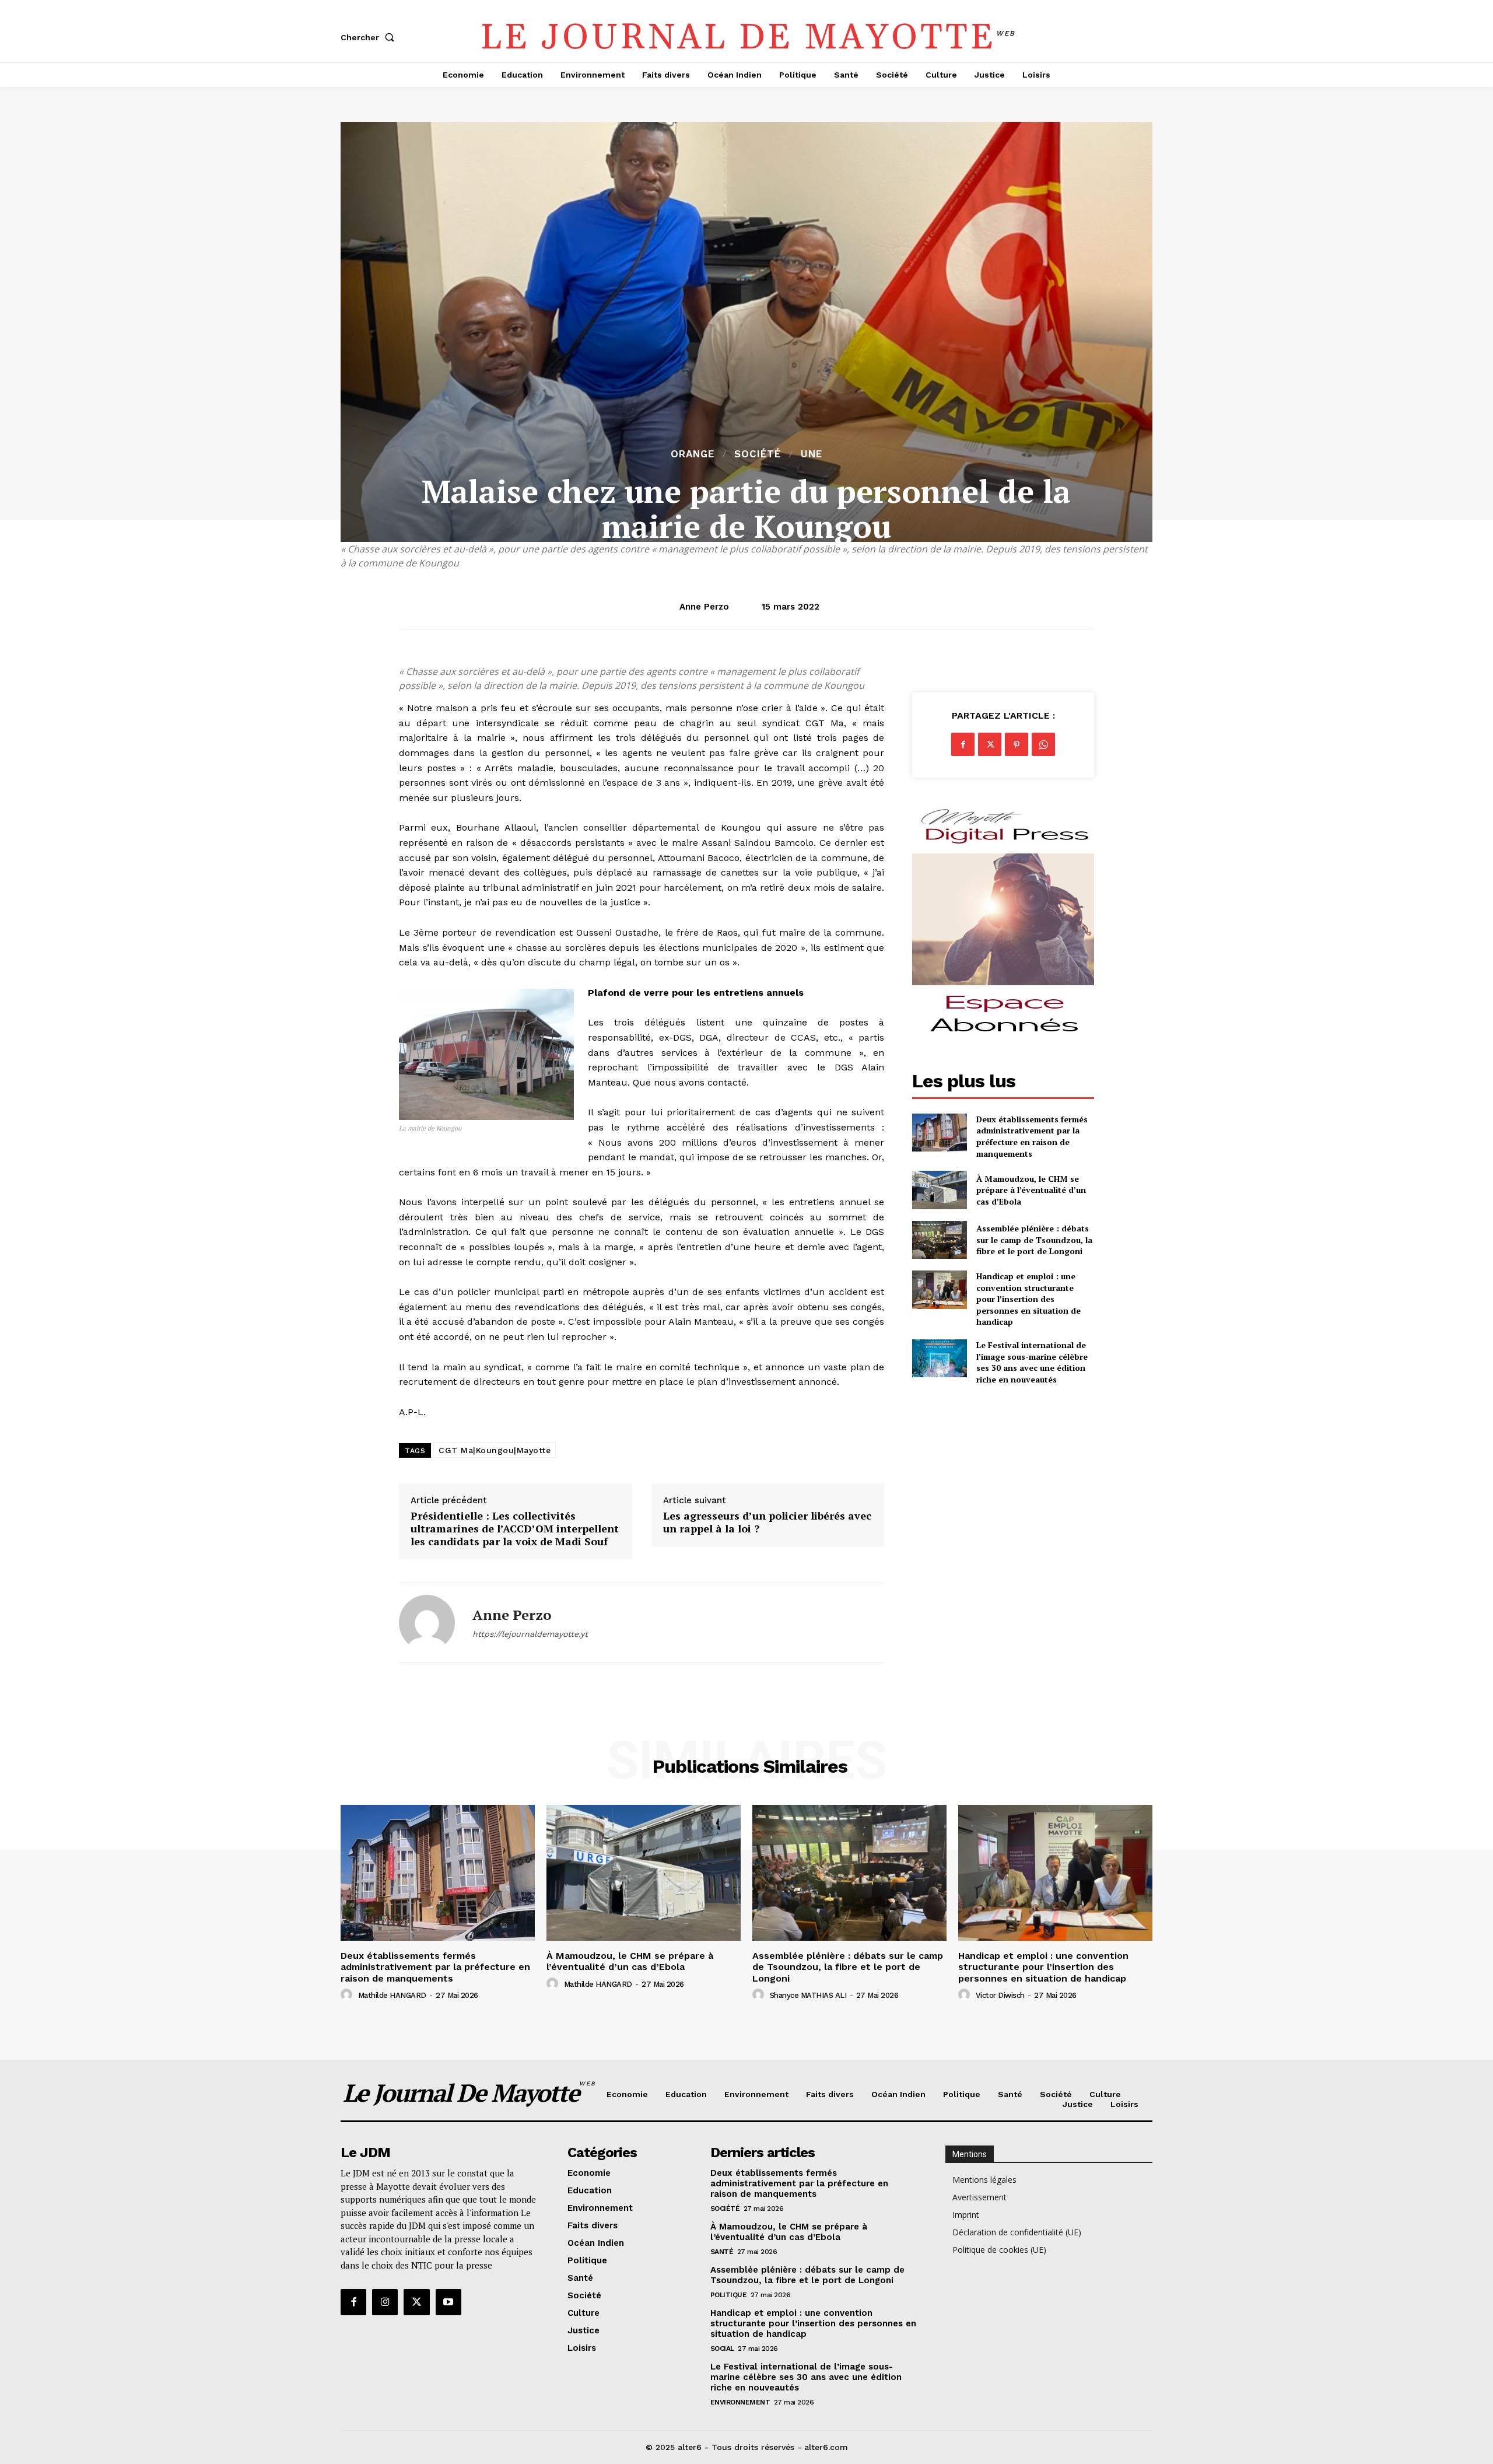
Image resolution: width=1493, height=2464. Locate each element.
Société (758, 454)
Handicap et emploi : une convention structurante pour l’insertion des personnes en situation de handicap (1028, 1299)
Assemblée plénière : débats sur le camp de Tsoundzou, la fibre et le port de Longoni (1034, 1240)
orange (693, 454)
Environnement (740, 2402)
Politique (729, 2295)
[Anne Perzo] (427, 1623)
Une (812, 454)
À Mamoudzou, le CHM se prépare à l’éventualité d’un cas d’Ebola (1031, 1190)
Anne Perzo (704, 607)
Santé (722, 2252)
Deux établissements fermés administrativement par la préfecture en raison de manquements (1032, 1136)
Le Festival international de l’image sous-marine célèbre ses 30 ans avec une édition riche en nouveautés (1032, 1362)
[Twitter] (990, 744)
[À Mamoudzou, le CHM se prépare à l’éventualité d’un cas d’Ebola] (939, 1190)
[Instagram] (385, 2302)
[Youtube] (448, 2302)
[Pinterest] (1017, 744)
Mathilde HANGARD (392, 1995)
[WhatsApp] (1043, 744)
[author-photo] (348, 1995)
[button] (370, 37)
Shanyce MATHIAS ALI (808, 1995)
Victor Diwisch (1000, 1995)
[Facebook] (963, 744)
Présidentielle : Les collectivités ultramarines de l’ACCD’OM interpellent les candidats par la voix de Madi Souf (515, 1529)
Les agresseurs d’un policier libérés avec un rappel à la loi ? (767, 1522)
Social (722, 2348)
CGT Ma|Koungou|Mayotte (495, 1450)
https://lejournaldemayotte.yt (530, 1634)
